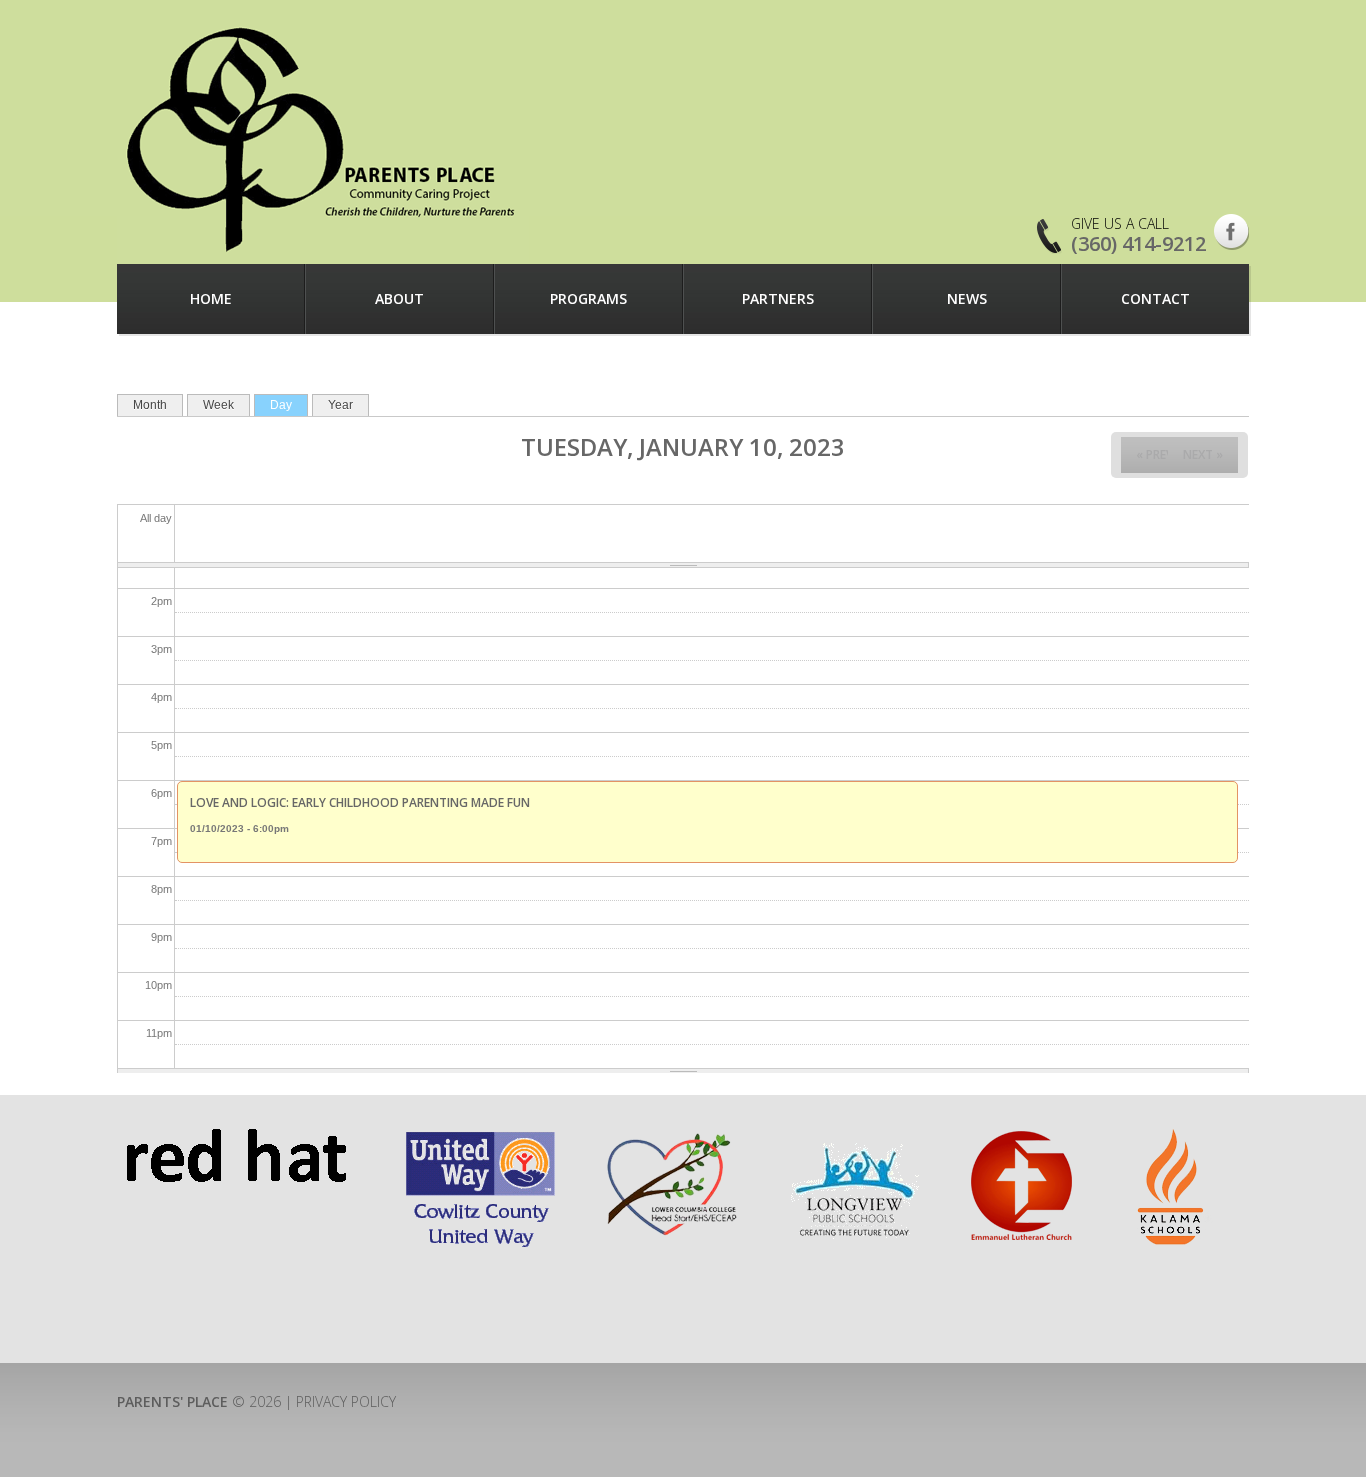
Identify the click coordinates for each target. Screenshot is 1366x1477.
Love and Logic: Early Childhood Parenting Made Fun (360, 802)
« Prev (1154, 454)
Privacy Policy (346, 1401)
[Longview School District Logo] (855, 1138)
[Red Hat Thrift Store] (235, 1137)
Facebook (1231, 232)
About (399, 298)
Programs (588, 298)
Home (211, 298)
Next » (1203, 454)
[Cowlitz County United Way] (480, 1137)
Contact (1155, 298)
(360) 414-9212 (1138, 243)
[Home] (323, 139)
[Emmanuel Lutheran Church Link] (1020, 1138)
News (967, 298)
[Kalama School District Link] (1172, 1138)
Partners (778, 298)
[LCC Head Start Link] (670, 1137)
